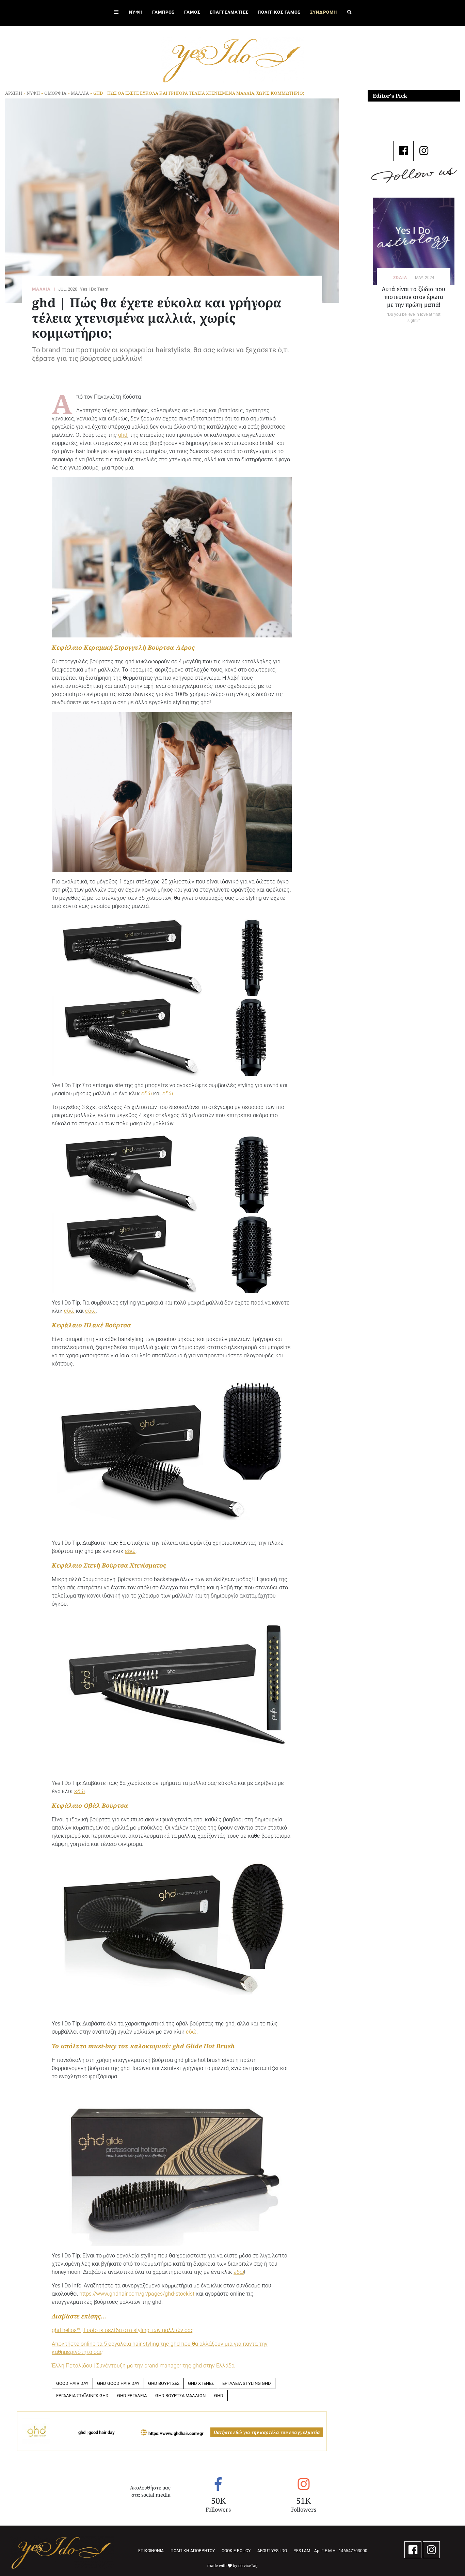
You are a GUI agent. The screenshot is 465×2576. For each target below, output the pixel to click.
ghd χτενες (201, 2383)
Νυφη (33, 93)
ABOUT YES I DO (272, 2551)
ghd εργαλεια (132, 2396)
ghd (123, 435)
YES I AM (302, 2551)
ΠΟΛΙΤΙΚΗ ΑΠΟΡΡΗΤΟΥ (193, 2551)
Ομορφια (55, 93)
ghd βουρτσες (164, 2383)
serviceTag (248, 2566)
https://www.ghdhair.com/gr (176, 2433)
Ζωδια (400, 278)
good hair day (72, 2383)
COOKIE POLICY (236, 2551)
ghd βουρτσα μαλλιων (180, 2396)
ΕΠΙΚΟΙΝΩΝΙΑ (151, 2551)
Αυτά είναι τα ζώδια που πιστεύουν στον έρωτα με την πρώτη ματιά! (414, 297)
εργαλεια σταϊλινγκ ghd (82, 2396)
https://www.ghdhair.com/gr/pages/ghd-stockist (137, 2294)
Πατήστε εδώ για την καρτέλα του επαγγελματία (267, 2432)
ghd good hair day (118, 2383)
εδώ (147, 1093)
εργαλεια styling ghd (247, 2383)
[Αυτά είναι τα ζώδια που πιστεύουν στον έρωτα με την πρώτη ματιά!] (414, 241)
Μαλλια (80, 93)
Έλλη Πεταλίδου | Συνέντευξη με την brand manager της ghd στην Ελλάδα (143, 2366)
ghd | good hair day (97, 2432)
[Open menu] (116, 13)
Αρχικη (14, 93)
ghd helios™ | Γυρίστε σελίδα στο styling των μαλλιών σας (123, 2330)
